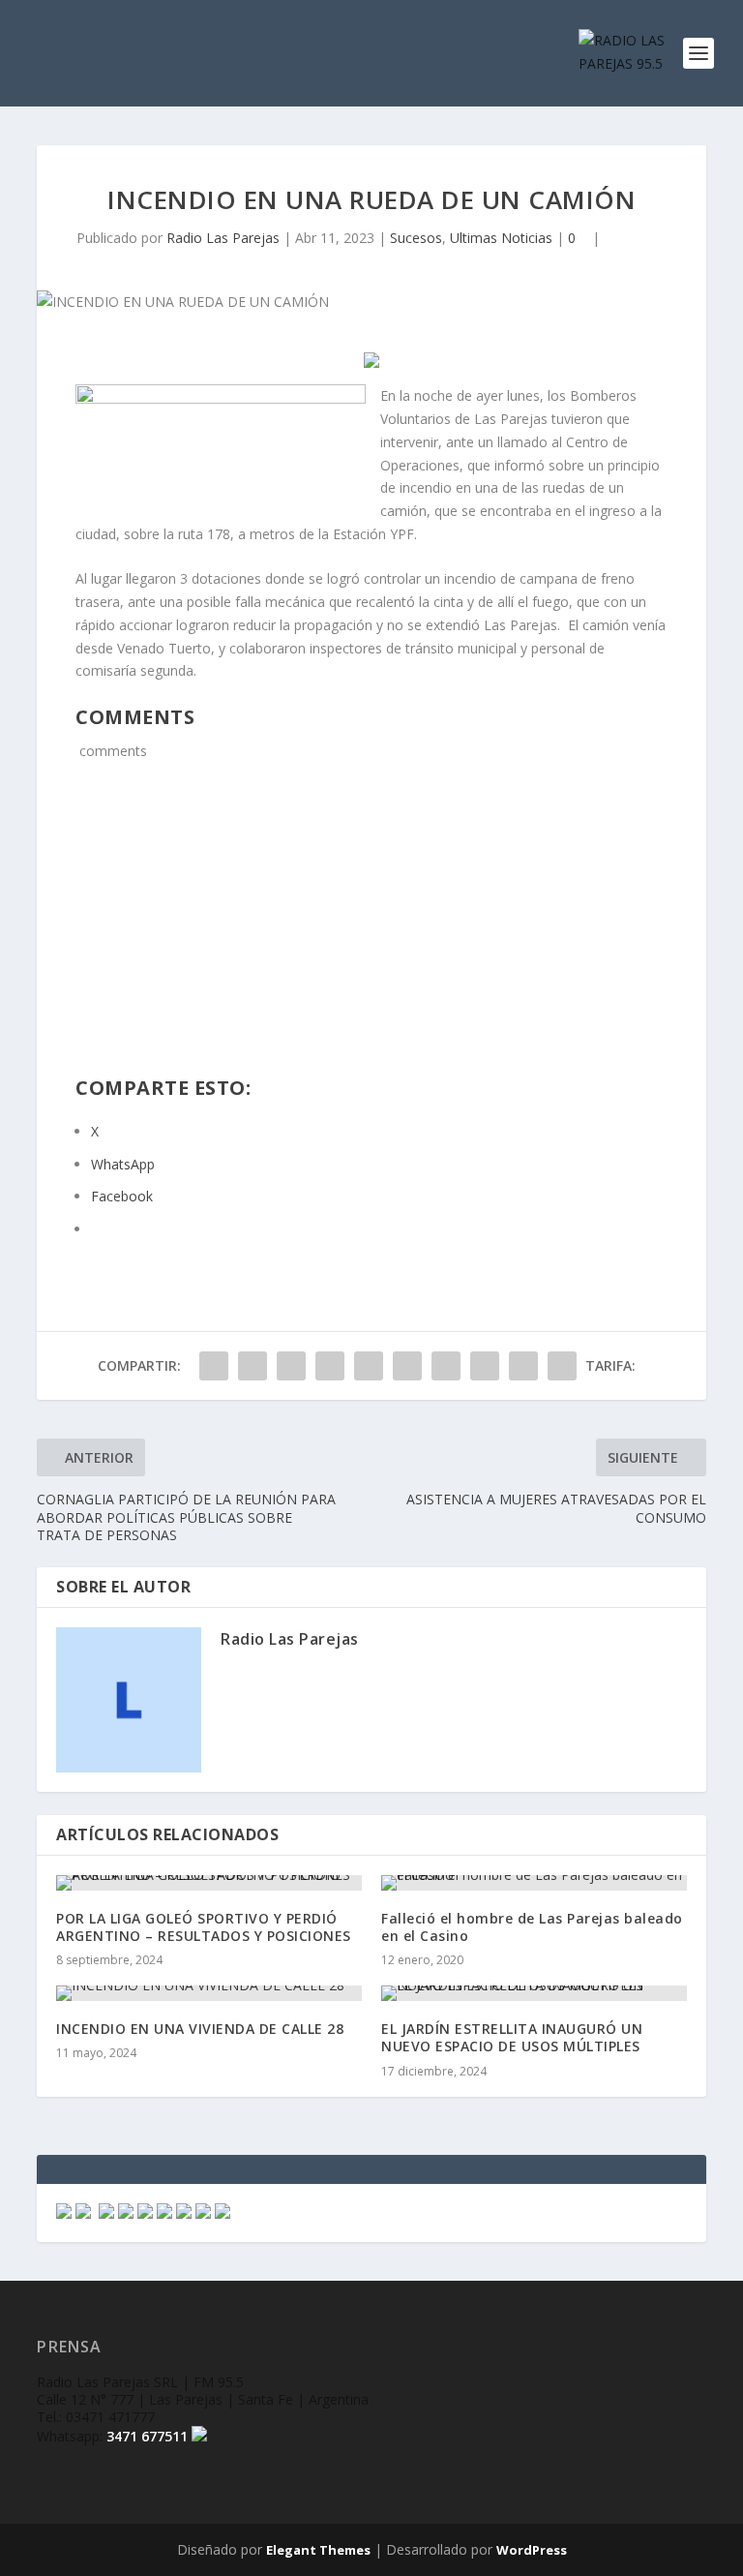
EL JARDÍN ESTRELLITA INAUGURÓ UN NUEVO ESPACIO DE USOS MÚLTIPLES (512, 2037)
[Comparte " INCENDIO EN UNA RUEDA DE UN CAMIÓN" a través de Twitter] (253, 1366)
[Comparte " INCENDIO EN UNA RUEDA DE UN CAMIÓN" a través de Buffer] (446, 1366)
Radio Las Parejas (223, 238)
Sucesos (416, 238)
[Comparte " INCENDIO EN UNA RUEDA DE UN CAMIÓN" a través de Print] (562, 1366)
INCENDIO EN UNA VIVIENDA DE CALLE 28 (200, 2029)
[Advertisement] (372, 930)
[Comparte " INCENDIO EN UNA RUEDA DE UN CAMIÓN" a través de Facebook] (214, 1366)
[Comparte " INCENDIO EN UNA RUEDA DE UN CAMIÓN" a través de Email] (523, 1366)
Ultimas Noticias (501, 238)
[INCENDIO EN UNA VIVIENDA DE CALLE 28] (209, 1993)
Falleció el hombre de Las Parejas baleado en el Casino (532, 1927)
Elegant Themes (318, 2550)
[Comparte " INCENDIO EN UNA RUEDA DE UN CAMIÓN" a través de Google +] (291, 1366)
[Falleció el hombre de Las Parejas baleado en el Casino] (534, 1883)
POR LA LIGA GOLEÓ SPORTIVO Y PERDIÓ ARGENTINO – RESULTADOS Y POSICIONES (204, 1927)
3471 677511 (147, 2436)
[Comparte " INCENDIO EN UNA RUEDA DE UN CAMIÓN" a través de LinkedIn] (407, 1366)
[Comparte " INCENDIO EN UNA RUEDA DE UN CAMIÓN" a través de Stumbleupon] (485, 1366)
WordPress (532, 2550)
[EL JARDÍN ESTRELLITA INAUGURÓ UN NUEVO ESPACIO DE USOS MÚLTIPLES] (534, 1993)
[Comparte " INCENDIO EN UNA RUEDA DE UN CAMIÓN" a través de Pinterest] (369, 1366)
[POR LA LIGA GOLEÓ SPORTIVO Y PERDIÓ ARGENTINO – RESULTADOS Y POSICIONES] (209, 1883)
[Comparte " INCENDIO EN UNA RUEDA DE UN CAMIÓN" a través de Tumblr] (330, 1366)
